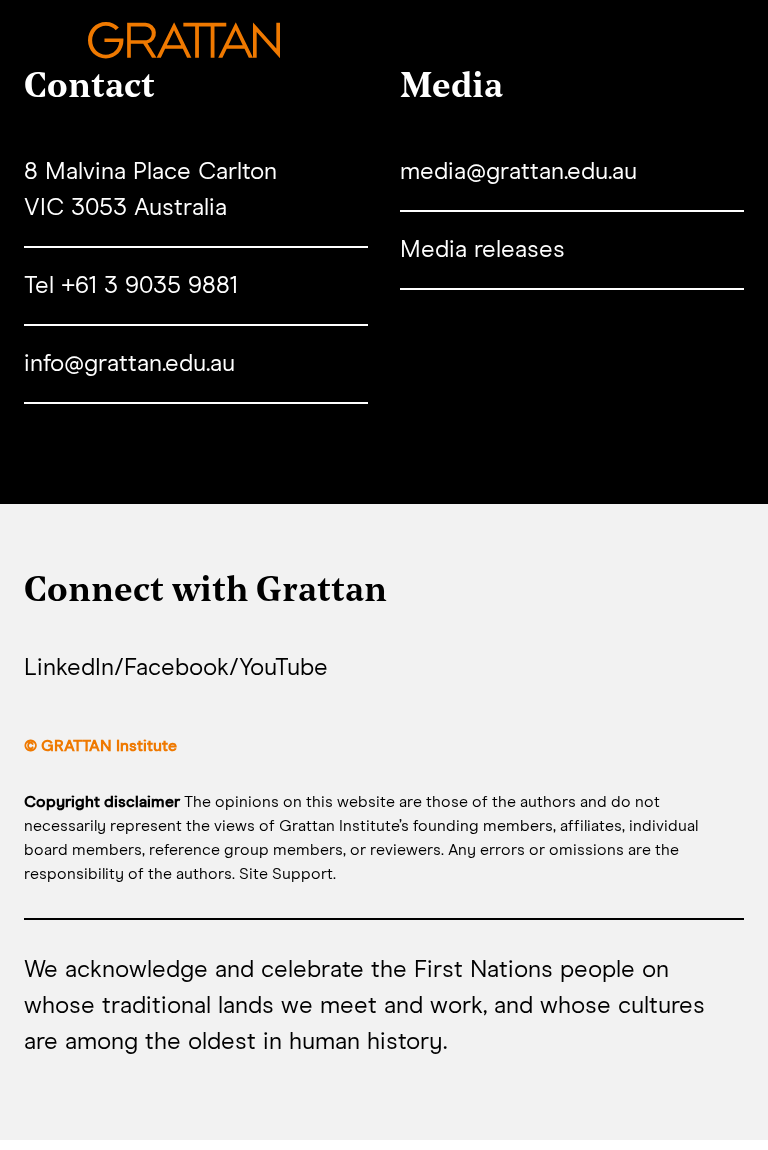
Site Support (286, 874)
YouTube (283, 668)
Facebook (176, 668)
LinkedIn (69, 668)
